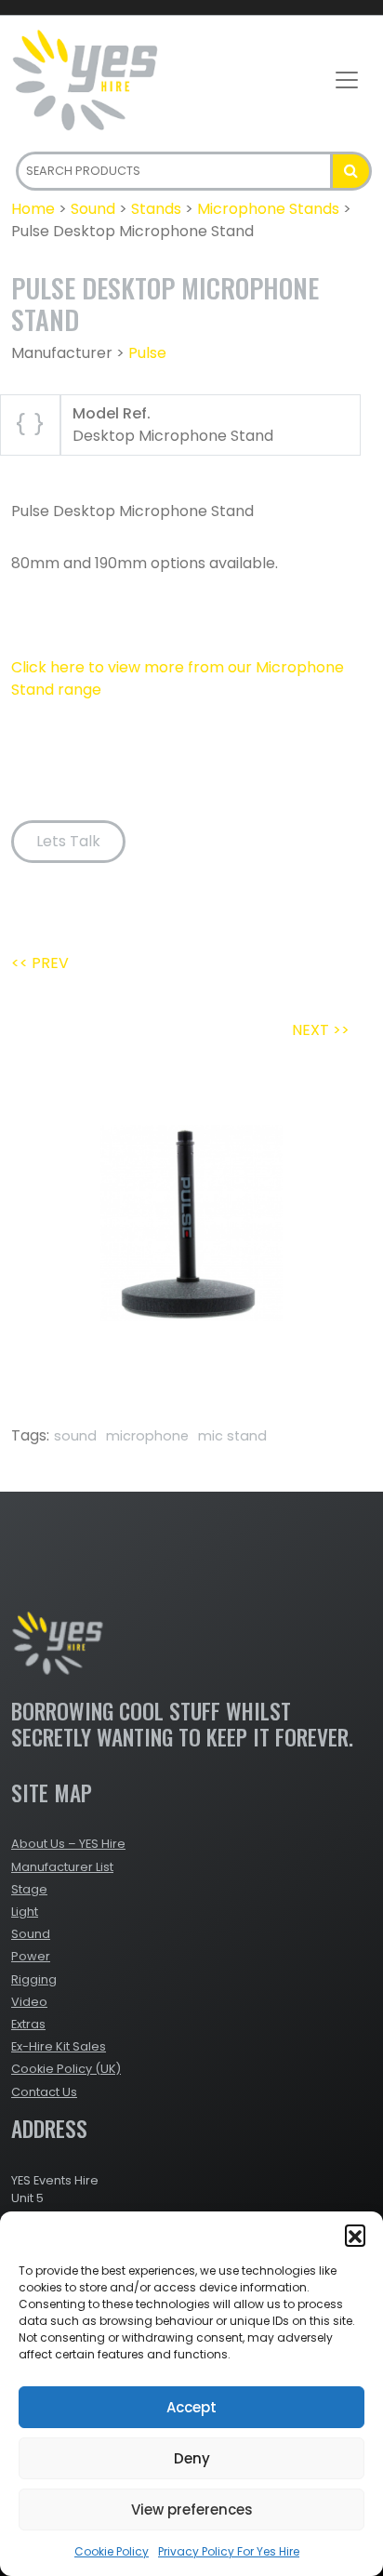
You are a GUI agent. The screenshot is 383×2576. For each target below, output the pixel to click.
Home (33, 209)
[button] (355, 2235)
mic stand (232, 1436)
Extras (28, 2024)
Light (25, 1912)
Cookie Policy (112, 2551)
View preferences (192, 2510)
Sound (93, 209)
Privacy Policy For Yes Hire (229, 2551)
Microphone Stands (268, 209)
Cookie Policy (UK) (66, 2069)
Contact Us (44, 2092)
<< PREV (40, 963)
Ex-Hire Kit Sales (59, 2046)
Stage (29, 1889)
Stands (156, 209)
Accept (191, 2407)
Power (31, 1956)
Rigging (34, 1979)
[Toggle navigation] (347, 80)
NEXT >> (321, 1030)
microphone (147, 1436)
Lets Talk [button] (68, 841)
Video (29, 2002)
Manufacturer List (62, 1867)
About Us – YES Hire (68, 1844)
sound (75, 1436)
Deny (192, 2458)
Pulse (147, 353)
